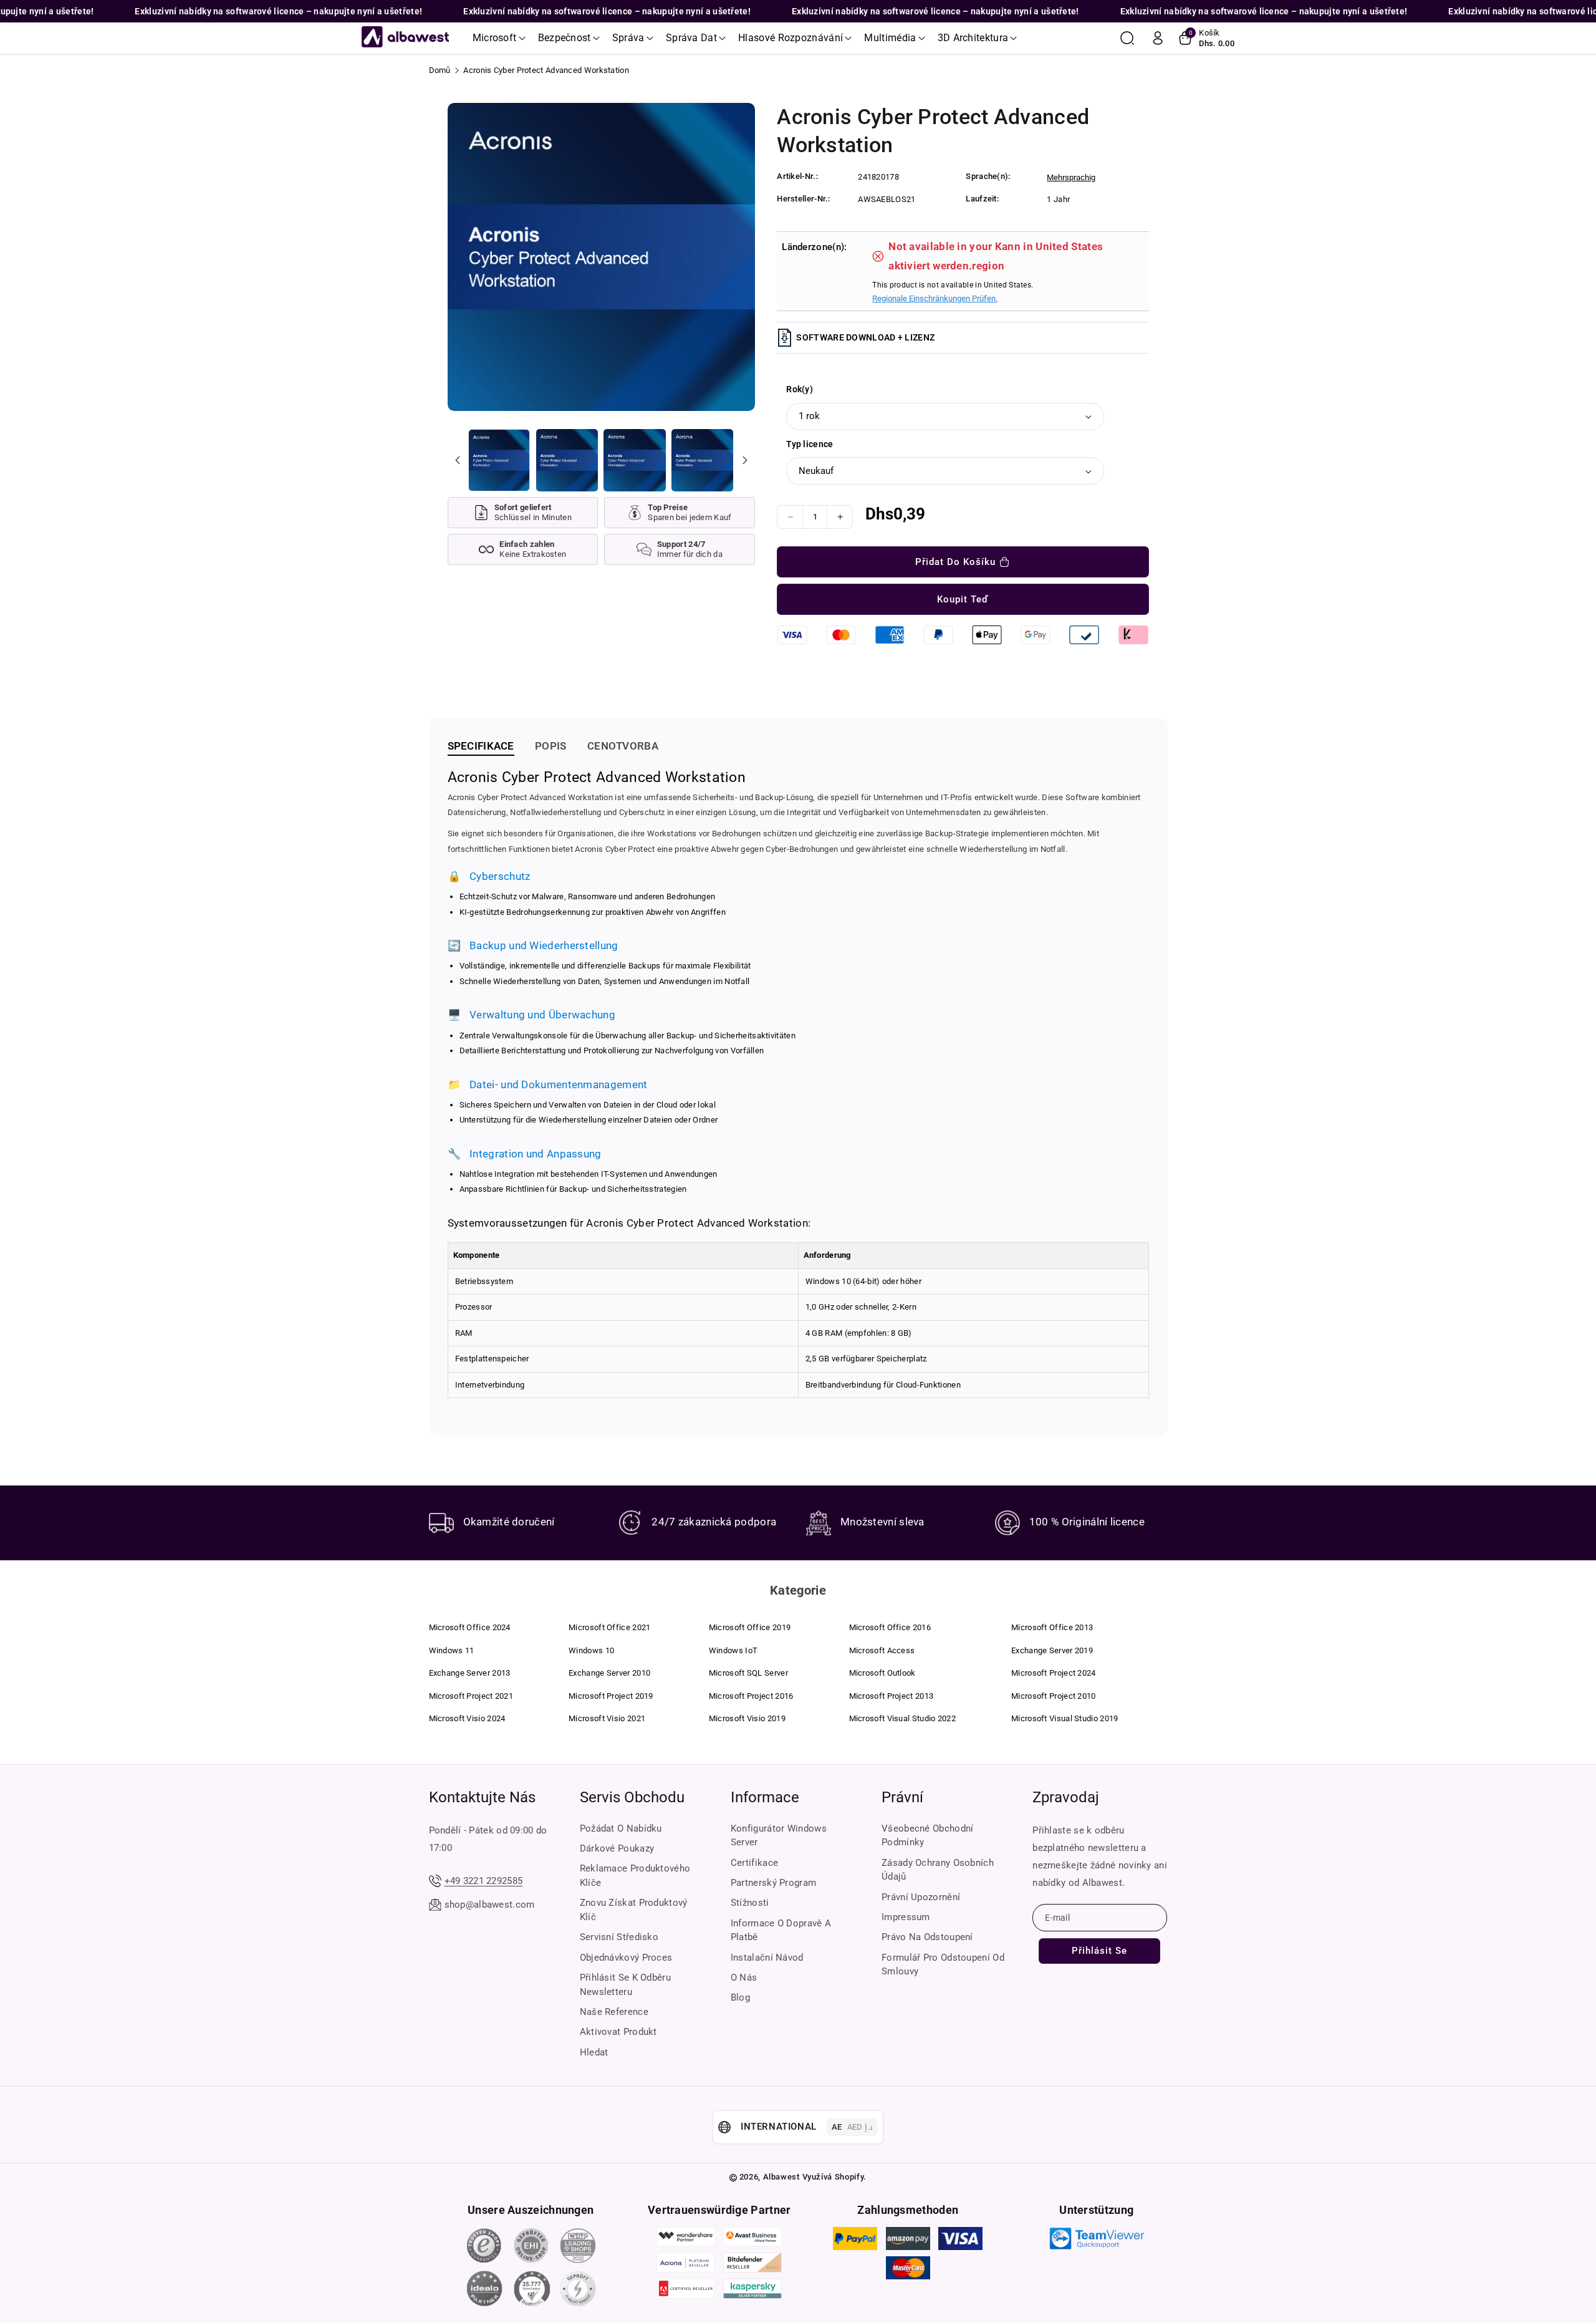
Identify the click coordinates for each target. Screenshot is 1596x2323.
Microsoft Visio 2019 (747, 1718)
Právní (902, 1797)
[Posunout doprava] (744, 460)
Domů (440, 70)
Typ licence (810, 444)
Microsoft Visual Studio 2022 (902, 1718)
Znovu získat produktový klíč (634, 1910)
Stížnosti (750, 1903)
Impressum (906, 1917)
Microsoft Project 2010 (1054, 1696)
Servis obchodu (632, 1797)
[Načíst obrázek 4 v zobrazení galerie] (702, 460)
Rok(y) (800, 389)
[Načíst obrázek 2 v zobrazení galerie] (567, 460)
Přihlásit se (1099, 1951)
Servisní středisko (619, 1937)
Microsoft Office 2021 (609, 1627)
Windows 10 (591, 1650)
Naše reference (614, 2012)
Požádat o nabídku (621, 1828)
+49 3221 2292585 (484, 1881)
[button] (499, 38)
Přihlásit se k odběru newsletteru (625, 1985)
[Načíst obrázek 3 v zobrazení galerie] (634, 460)
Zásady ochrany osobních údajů (938, 1870)
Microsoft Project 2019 (611, 1696)
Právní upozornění (921, 1897)
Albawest (781, 2177)
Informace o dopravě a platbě (781, 1930)
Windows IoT (733, 1650)
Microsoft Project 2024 (1054, 1673)
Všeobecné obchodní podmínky (927, 1836)
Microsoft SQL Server (748, 1673)
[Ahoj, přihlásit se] (1158, 38)
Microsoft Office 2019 (750, 1627)
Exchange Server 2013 (470, 1673)
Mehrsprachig (1071, 177)
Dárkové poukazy (617, 1848)
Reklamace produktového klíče (635, 1876)
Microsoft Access (882, 1650)
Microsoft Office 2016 (890, 1627)
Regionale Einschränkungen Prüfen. (935, 298)
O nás (744, 1978)
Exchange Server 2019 (1052, 1650)
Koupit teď (963, 599)
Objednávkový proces (626, 1958)
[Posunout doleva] (458, 460)
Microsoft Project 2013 (892, 1696)
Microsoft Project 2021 (471, 1696)
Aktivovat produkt (618, 2032)
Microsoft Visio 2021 (607, 1718)
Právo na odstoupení (927, 1937)
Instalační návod (767, 1958)
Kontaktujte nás (482, 1797)
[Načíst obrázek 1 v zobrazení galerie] (499, 460)
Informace (765, 1797)
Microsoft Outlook (882, 1673)
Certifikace (754, 1863)
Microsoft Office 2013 (1052, 1627)
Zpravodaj (1066, 1797)
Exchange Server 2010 (609, 1673)
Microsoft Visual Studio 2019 (1065, 1718)
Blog (740, 1997)
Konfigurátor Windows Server (779, 1836)
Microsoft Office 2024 (470, 1627)
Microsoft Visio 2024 (467, 1718)
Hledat (594, 2052)
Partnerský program (773, 1883)
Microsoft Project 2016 (751, 1696)
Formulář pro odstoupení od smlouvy (943, 1965)
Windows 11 (452, 1650)
